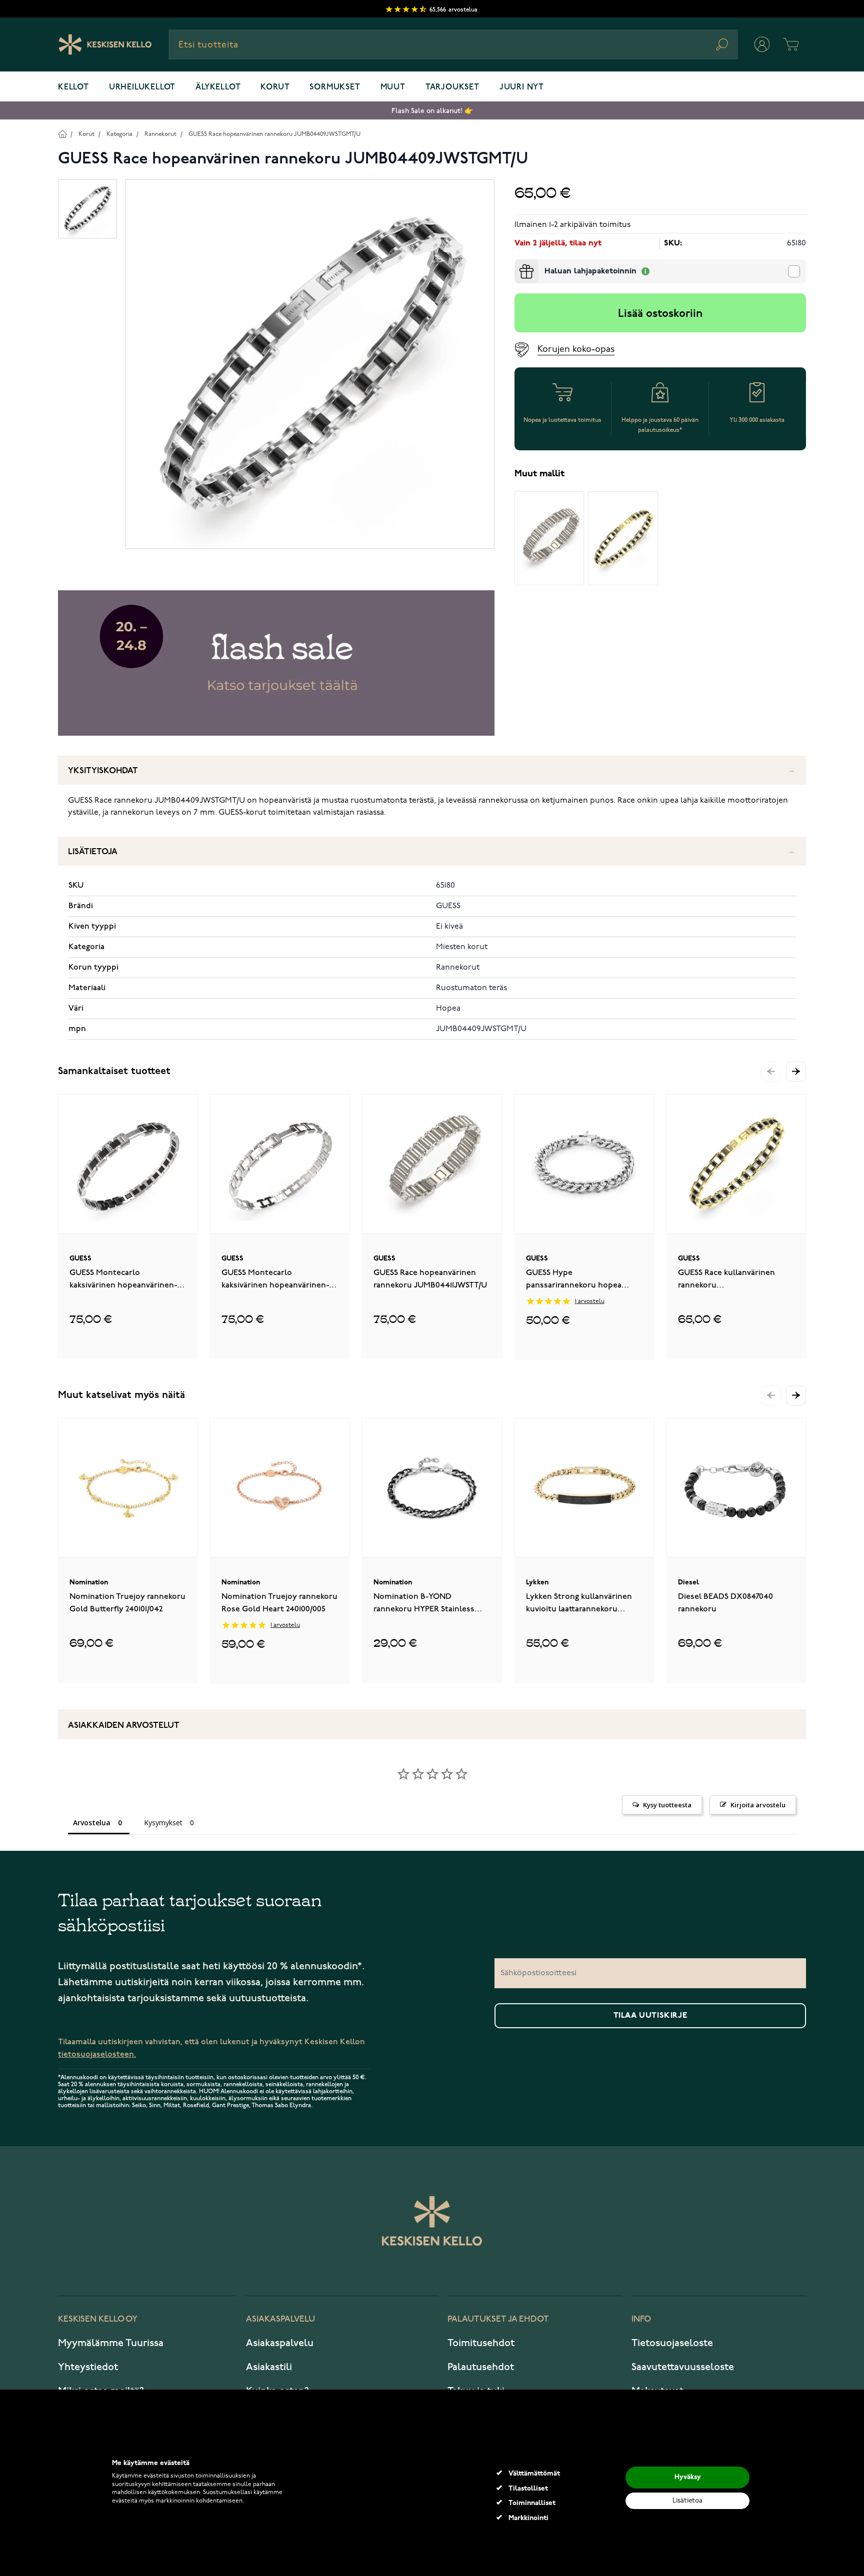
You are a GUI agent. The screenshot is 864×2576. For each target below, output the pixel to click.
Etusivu (62, 134)
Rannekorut (160, 134)
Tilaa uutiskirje (650, 2016)
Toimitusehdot (481, 2343)
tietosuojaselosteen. (97, 2054)
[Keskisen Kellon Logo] (105, 44)
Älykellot (218, 87)
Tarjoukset (452, 87)
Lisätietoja (93, 852)
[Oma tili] (762, 44)
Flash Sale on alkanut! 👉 (432, 111)
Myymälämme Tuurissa (111, 2343)
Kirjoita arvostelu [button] (758, 1805)
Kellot (73, 87)
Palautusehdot (481, 2367)
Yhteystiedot (88, 2367)
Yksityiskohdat (103, 771)
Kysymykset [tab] (163, 1823)
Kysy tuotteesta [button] (667, 1805)
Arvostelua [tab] (92, 1823)
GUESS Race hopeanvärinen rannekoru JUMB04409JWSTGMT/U (274, 134)
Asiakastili (269, 2367)
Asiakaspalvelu (280, 2343)
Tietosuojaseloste (672, 2343)
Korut (275, 87)
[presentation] (518, 263)
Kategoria (119, 134)
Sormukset (335, 87)
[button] (796, 1072)
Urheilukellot (142, 87)
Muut (393, 87)
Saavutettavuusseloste (683, 2367)
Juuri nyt (522, 87)
